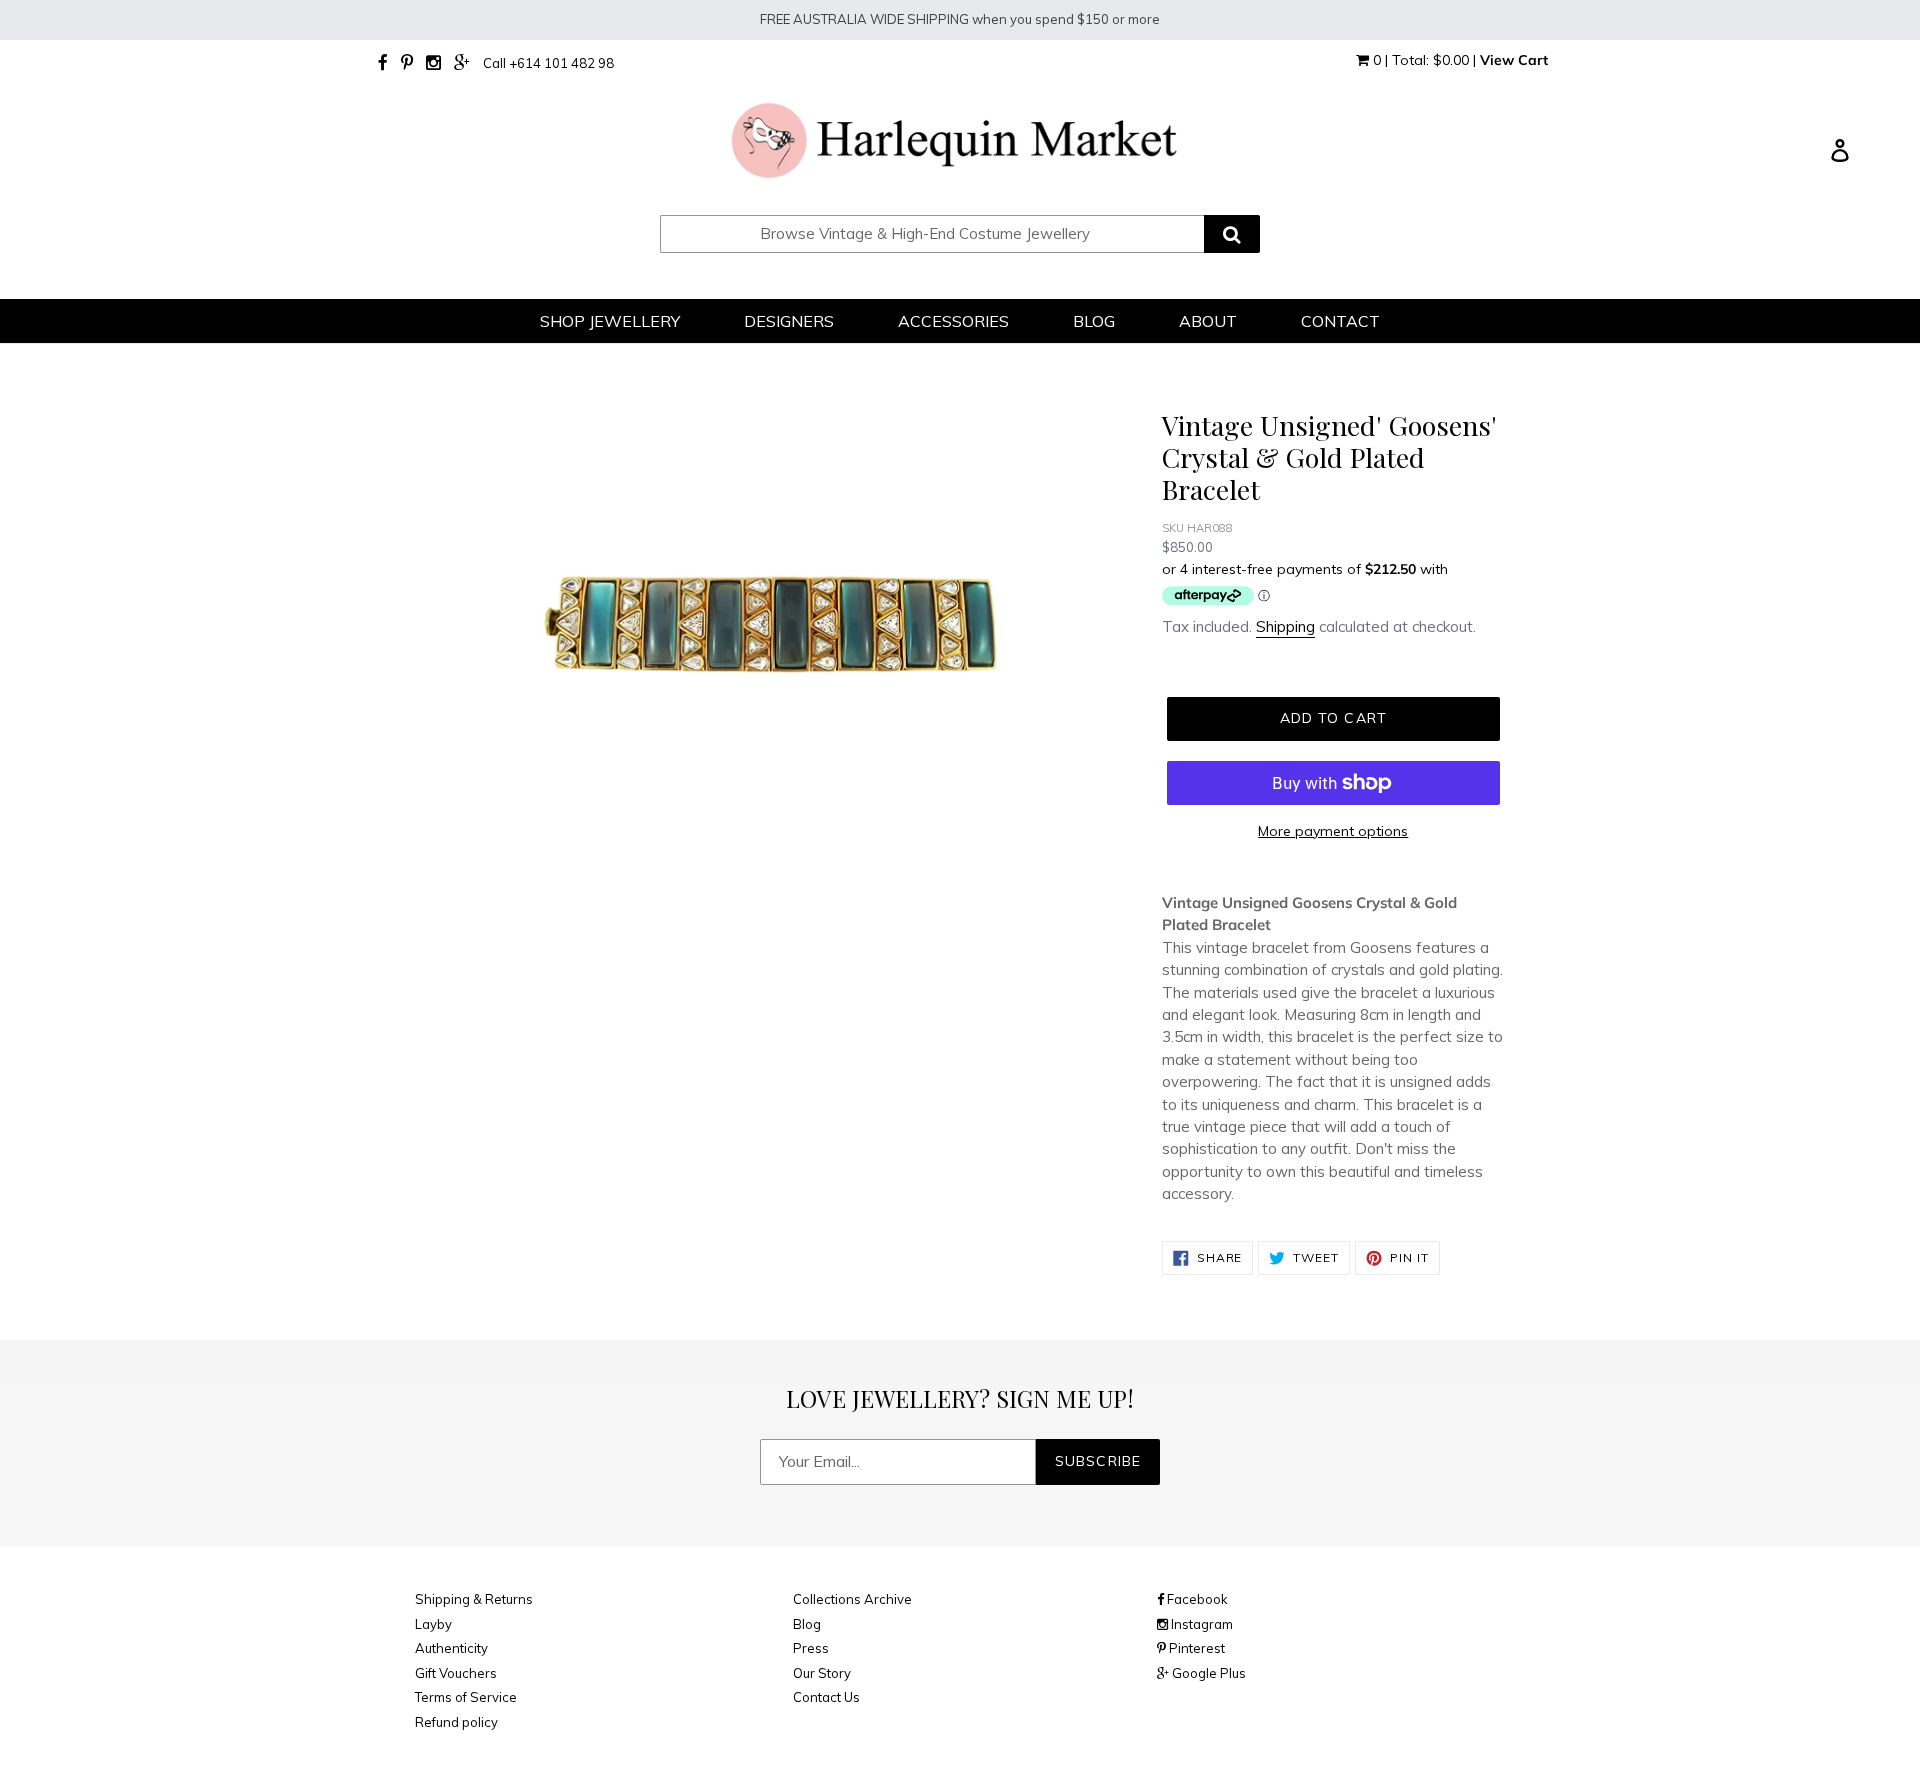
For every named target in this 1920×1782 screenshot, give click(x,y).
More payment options (1333, 831)
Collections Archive (852, 1599)
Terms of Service (466, 1697)
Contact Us (826, 1697)
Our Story (822, 1673)
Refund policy (456, 1722)
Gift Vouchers (456, 1673)
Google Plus (1207, 1673)
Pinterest (1195, 1648)
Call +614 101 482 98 (548, 63)
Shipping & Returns (474, 1599)
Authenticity (451, 1648)
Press (811, 1648)
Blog (807, 1624)
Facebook (1196, 1599)
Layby (433, 1624)
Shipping (1285, 626)
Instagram (1200, 1624)
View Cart (1514, 60)
